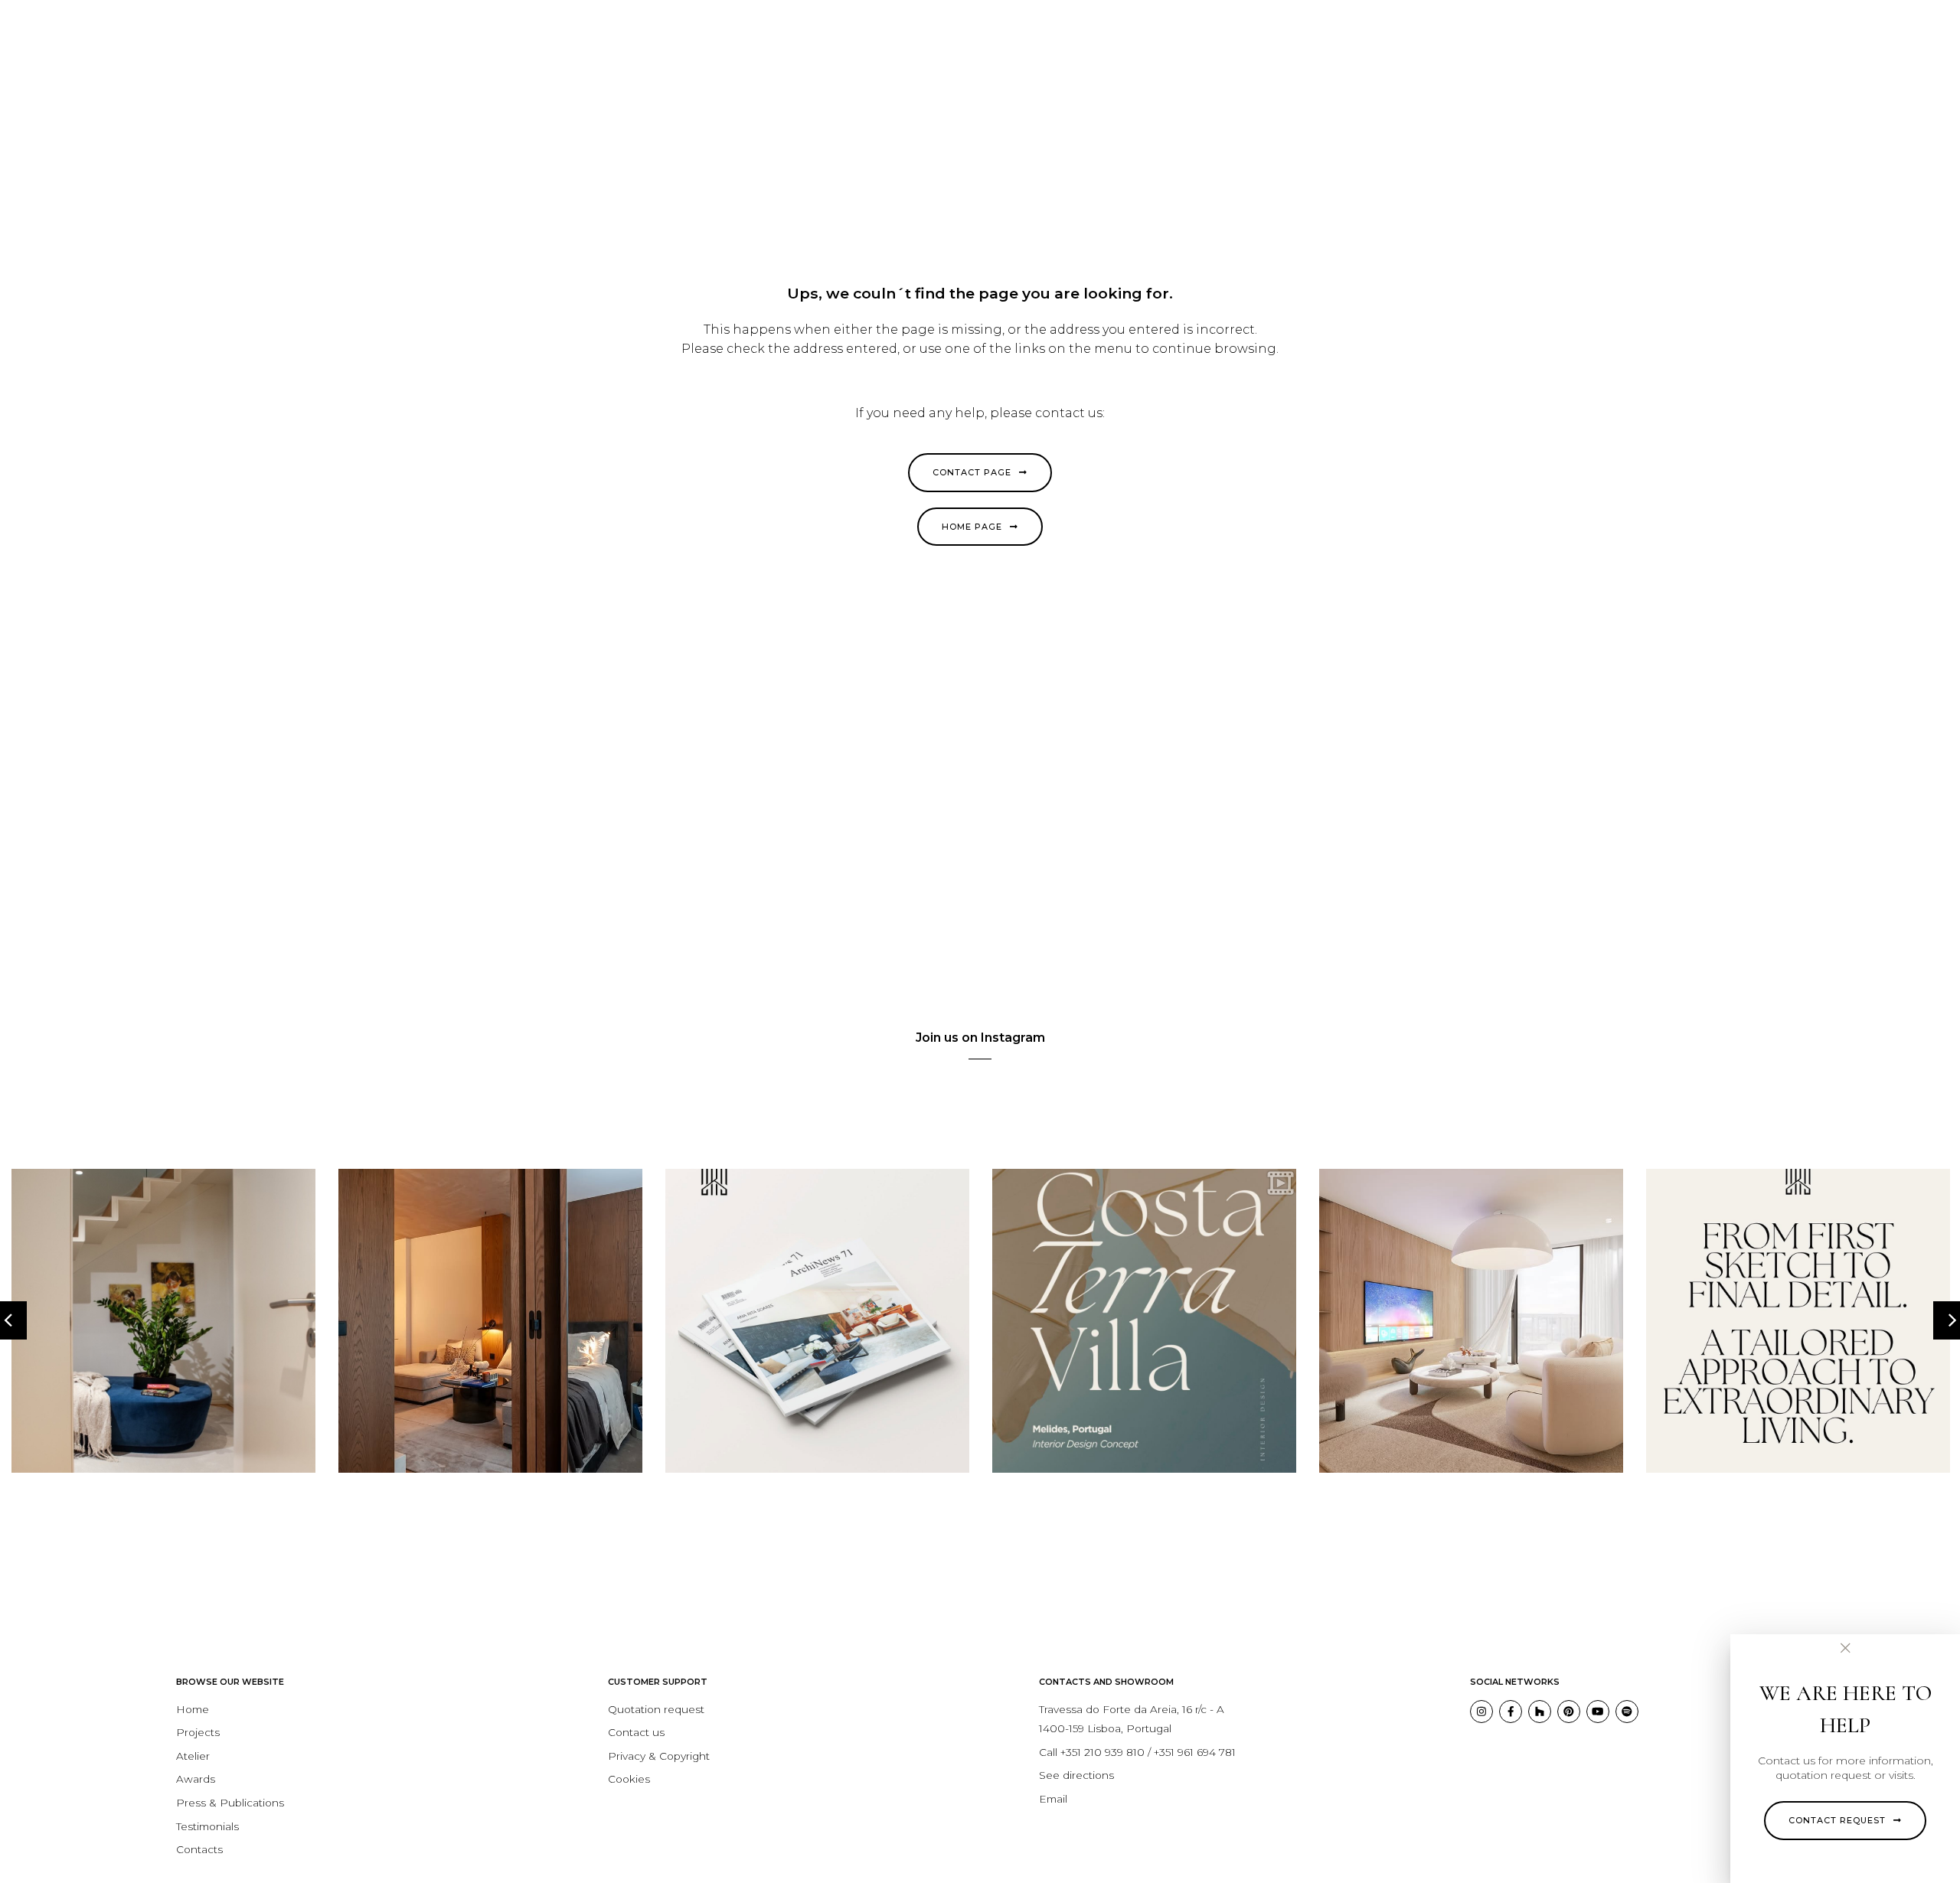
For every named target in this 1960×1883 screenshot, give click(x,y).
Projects (198, 1732)
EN (1859, 27)
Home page (972, 527)
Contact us (636, 1732)
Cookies (629, 1779)
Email (1053, 1799)
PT (1842, 27)
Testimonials (207, 1826)
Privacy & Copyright (659, 1756)
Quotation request (656, 1709)
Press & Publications (230, 1803)
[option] (163, 1321)
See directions (1076, 1775)
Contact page (972, 472)
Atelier (193, 1756)
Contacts (199, 1849)
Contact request (1837, 1820)
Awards (196, 1779)
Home (193, 1709)
